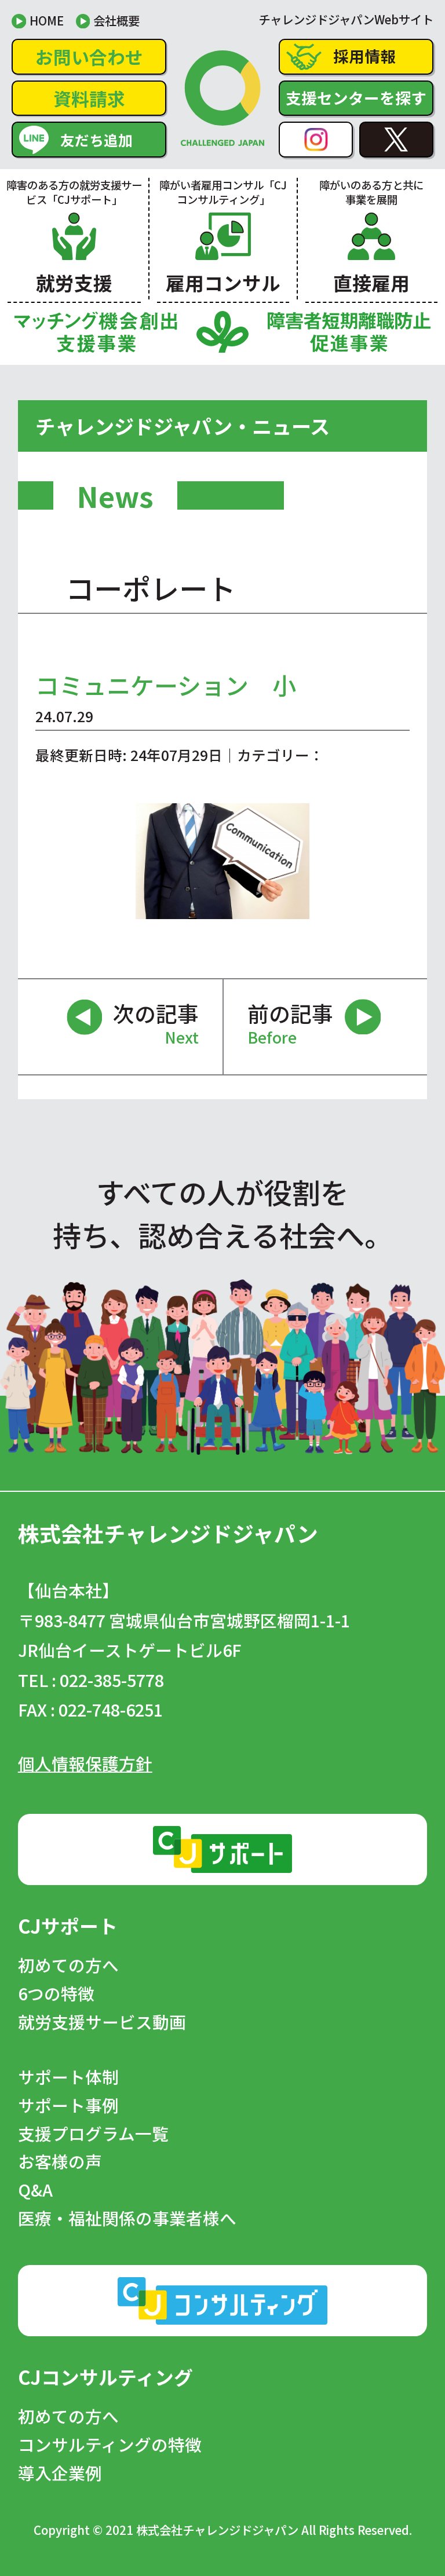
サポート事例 (68, 2105)
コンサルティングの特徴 (110, 2445)
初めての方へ (68, 1965)
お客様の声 (60, 2162)
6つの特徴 (56, 1994)
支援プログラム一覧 (93, 2134)
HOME (47, 20)
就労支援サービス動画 (102, 2022)
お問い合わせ (89, 56)
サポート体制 (68, 2077)
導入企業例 (60, 2473)
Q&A (35, 2190)
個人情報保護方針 (85, 1763)
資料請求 (89, 98)
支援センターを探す (356, 98)
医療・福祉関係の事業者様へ (127, 2218)
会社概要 (116, 20)
